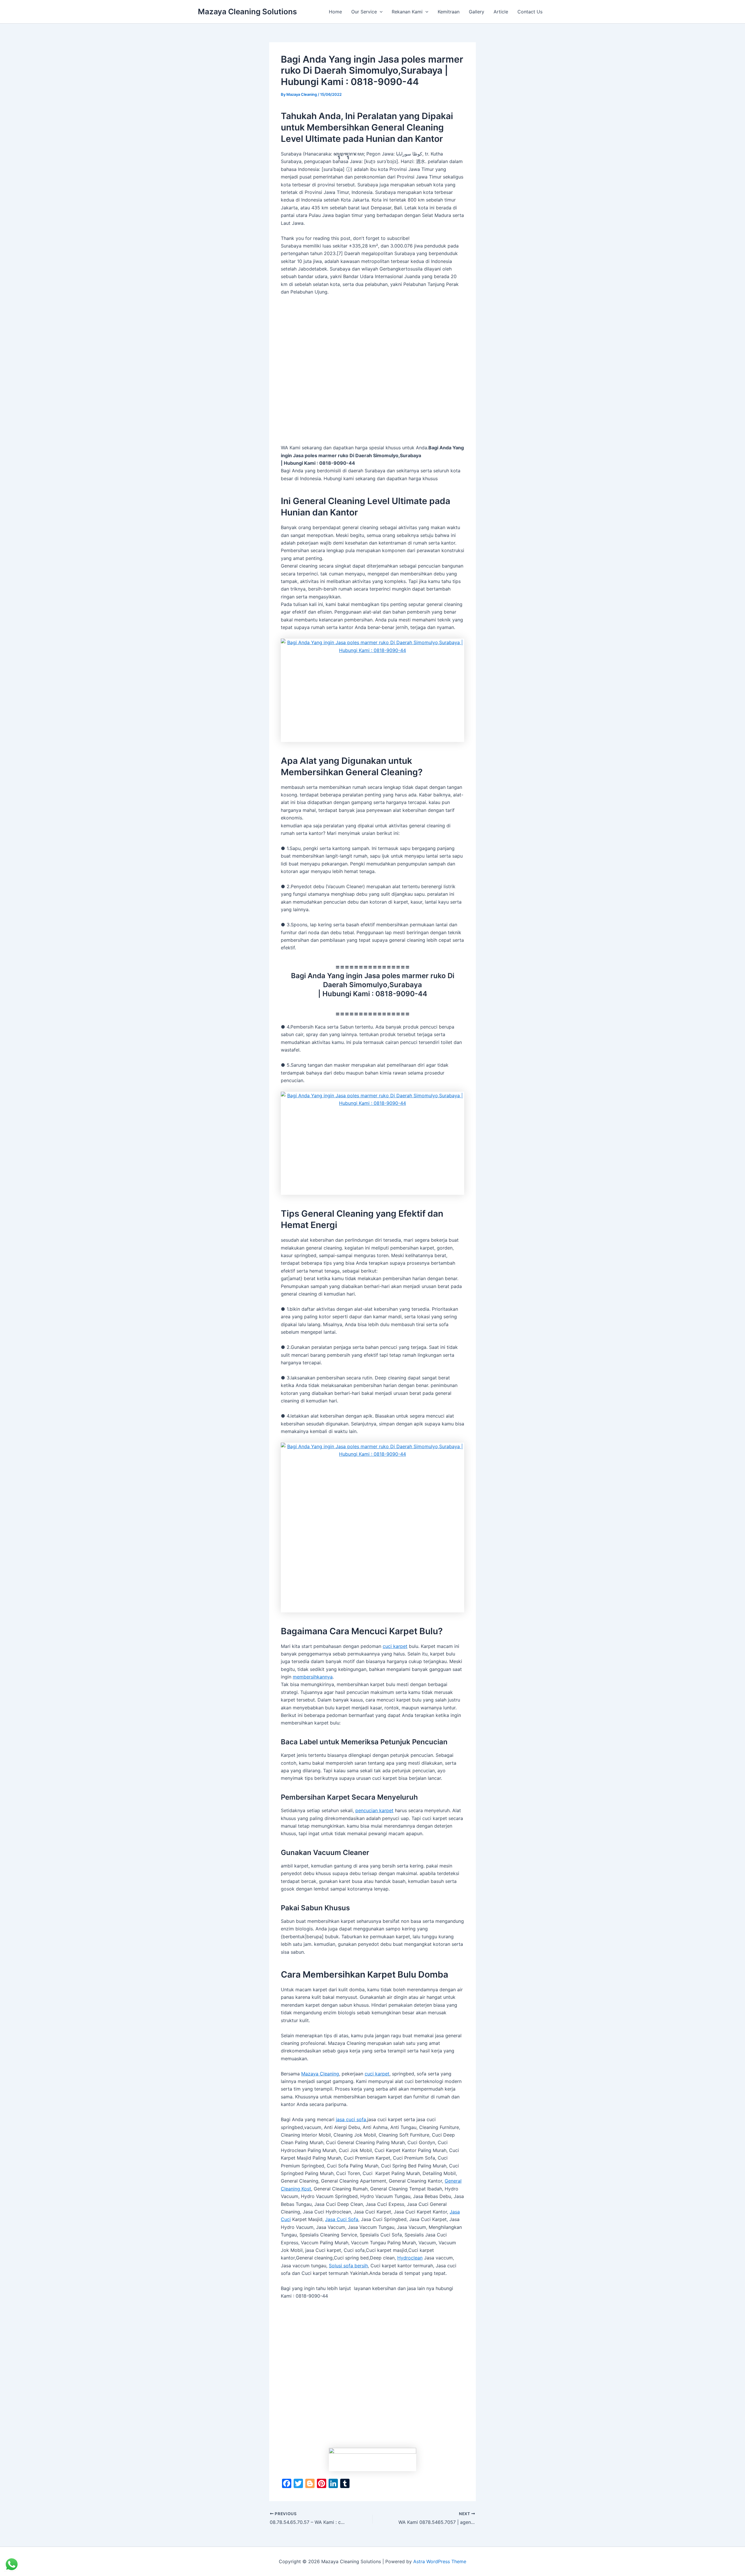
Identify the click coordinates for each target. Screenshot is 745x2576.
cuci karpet (395, 1646)
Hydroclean (410, 2258)
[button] (380, 12)
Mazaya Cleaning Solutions (247, 12)
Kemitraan (449, 12)
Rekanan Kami (407, 12)
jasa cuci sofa (351, 2119)
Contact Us (530, 12)
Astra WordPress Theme (440, 2561)
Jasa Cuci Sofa (342, 2219)
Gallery (477, 12)
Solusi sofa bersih (348, 2266)
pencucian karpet (374, 1810)
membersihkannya (313, 1677)
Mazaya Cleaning (320, 2074)
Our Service (364, 12)
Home (335, 12)
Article (501, 12)
